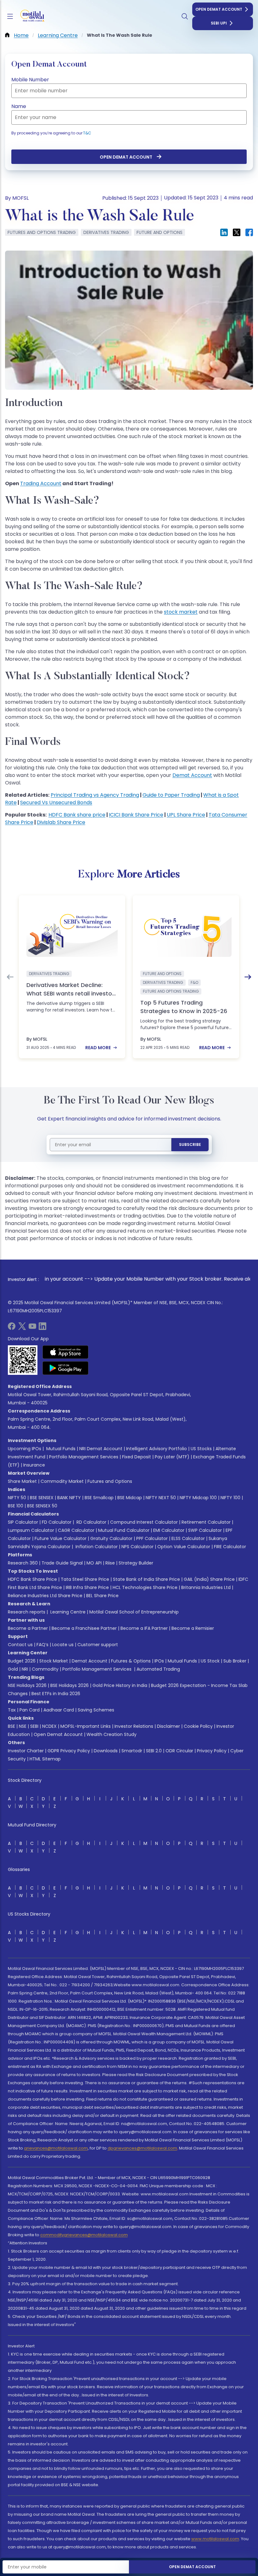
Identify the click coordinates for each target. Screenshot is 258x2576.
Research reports (27, 1612)
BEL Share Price (102, 1596)
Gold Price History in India (120, 1685)
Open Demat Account (219, 9)
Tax (12, 1710)
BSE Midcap (130, 1498)
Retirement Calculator (206, 1522)
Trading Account (41, 483)
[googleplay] (66, 1368)
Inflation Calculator (96, 1547)
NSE (23, 1726)
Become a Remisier (193, 1628)
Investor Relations (134, 1726)
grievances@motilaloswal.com (56, 2148)
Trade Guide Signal (62, 1563)
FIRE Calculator (230, 1547)
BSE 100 (16, 1506)
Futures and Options (110, 1481)
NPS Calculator (137, 1547)
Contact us (20, 1645)
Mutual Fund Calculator (124, 1530)
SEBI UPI (219, 23)
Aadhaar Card (59, 1710)
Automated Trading (158, 1669)
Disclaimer (168, 1726)
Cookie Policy (198, 1726)
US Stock (210, 1661)
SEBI (34, 1726)
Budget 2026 (22, 1661)
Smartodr (132, 1751)
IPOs (159, 1661)
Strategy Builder (136, 1563)
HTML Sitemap (45, 1759)
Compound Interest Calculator (144, 1522)
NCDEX (49, 1726)
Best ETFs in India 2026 (56, 1694)
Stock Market (54, 1661)
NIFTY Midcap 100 (198, 1498)
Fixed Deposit (137, 1457)
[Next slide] (248, 977)
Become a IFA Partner (144, 1628)
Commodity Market (62, 1481)
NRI (25, 1669)
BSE (11, 1726)
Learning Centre (67, 1612)
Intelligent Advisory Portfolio (157, 1449)
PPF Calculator (152, 1538)
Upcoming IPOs (25, 1449)
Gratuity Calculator (111, 1538)
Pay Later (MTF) (172, 1457)
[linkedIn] (42, 1328)
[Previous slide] (10, 977)
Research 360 (23, 1563)
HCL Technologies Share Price (145, 1587)
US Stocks (201, 1449)
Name (19, 106)
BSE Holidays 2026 (70, 1685)
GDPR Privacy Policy (69, 1751)
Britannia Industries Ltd (206, 1587)
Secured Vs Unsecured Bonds (56, 803)
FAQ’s (42, 1645)
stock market (181, 612)
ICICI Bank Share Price (136, 815)
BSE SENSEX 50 (42, 1506)
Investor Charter (26, 1751)
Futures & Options (131, 1661)
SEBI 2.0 (154, 1751)
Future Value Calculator (61, 1538)
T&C (87, 133)
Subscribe (190, 1144)
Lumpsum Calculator (31, 1530)
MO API (94, 1563)
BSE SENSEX (42, 1498)
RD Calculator (91, 1522)
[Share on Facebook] (249, 232)
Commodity (45, 1669)
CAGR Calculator (76, 1530)
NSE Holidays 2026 (27, 1685)
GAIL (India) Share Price (209, 1579)
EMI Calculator (169, 1530)
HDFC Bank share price (77, 815)
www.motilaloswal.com (215, 2539)
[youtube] (32, 1328)
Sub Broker (235, 1661)
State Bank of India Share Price (146, 1579)
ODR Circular (179, 1751)
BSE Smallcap (99, 1498)
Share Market (22, 1481)
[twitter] (22, 1328)
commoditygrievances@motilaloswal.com (84, 2235)
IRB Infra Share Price (87, 1587)
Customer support (98, 1645)
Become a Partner (28, 1628)
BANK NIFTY (69, 1498)
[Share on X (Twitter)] (237, 232)
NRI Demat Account (101, 1449)
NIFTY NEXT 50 (161, 1498)
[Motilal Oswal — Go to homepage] (31, 16)
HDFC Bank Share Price (32, 1579)
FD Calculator (57, 1522)
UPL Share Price (186, 815)
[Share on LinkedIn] (224, 232)
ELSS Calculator (188, 1538)
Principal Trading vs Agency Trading (95, 795)
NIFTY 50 (17, 1498)
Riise (110, 1563)
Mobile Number (30, 80)
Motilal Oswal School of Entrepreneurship (134, 1612)
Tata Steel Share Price (85, 1579)
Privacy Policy (212, 1751)
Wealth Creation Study (112, 1734)
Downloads (106, 1751)
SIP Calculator (23, 1522)
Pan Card (30, 1710)
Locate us (63, 1645)
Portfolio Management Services (84, 1457)
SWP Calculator (205, 1530)
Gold (13, 1669)
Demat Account (192, 775)
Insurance (34, 1465)
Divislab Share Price (61, 822)
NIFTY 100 (230, 1498)
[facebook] (12, 1328)
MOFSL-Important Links (86, 1726)
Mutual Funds (61, 1449)
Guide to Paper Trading (171, 795)
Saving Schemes (96, 1710)
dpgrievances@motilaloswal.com (142, 2148)
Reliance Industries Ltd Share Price (45, 1596)
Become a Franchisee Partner (84, 1628)
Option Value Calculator (184, 1547)
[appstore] (66, 1352)
